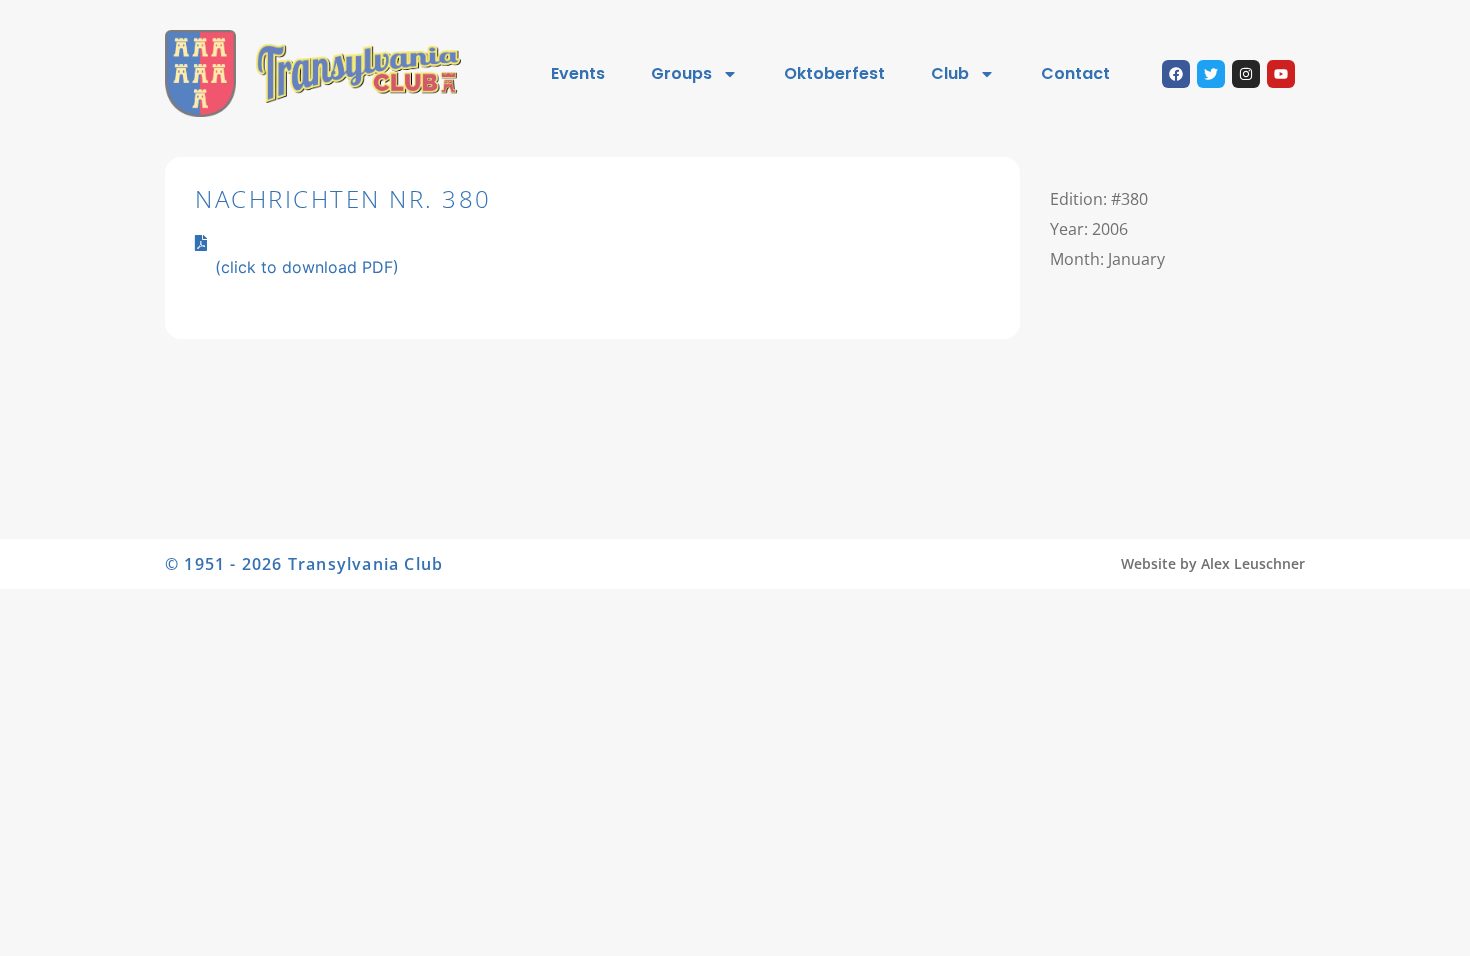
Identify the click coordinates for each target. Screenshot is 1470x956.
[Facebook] (1176, 74)
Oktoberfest (834, 73)
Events (578, 73)
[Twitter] (1211, 74)
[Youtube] (1281, 74)
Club (950, 73)
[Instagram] (1246, 74)
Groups (681, 73)
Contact (1075, 73)
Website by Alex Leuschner (1213, 563)
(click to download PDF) (307, 267)
